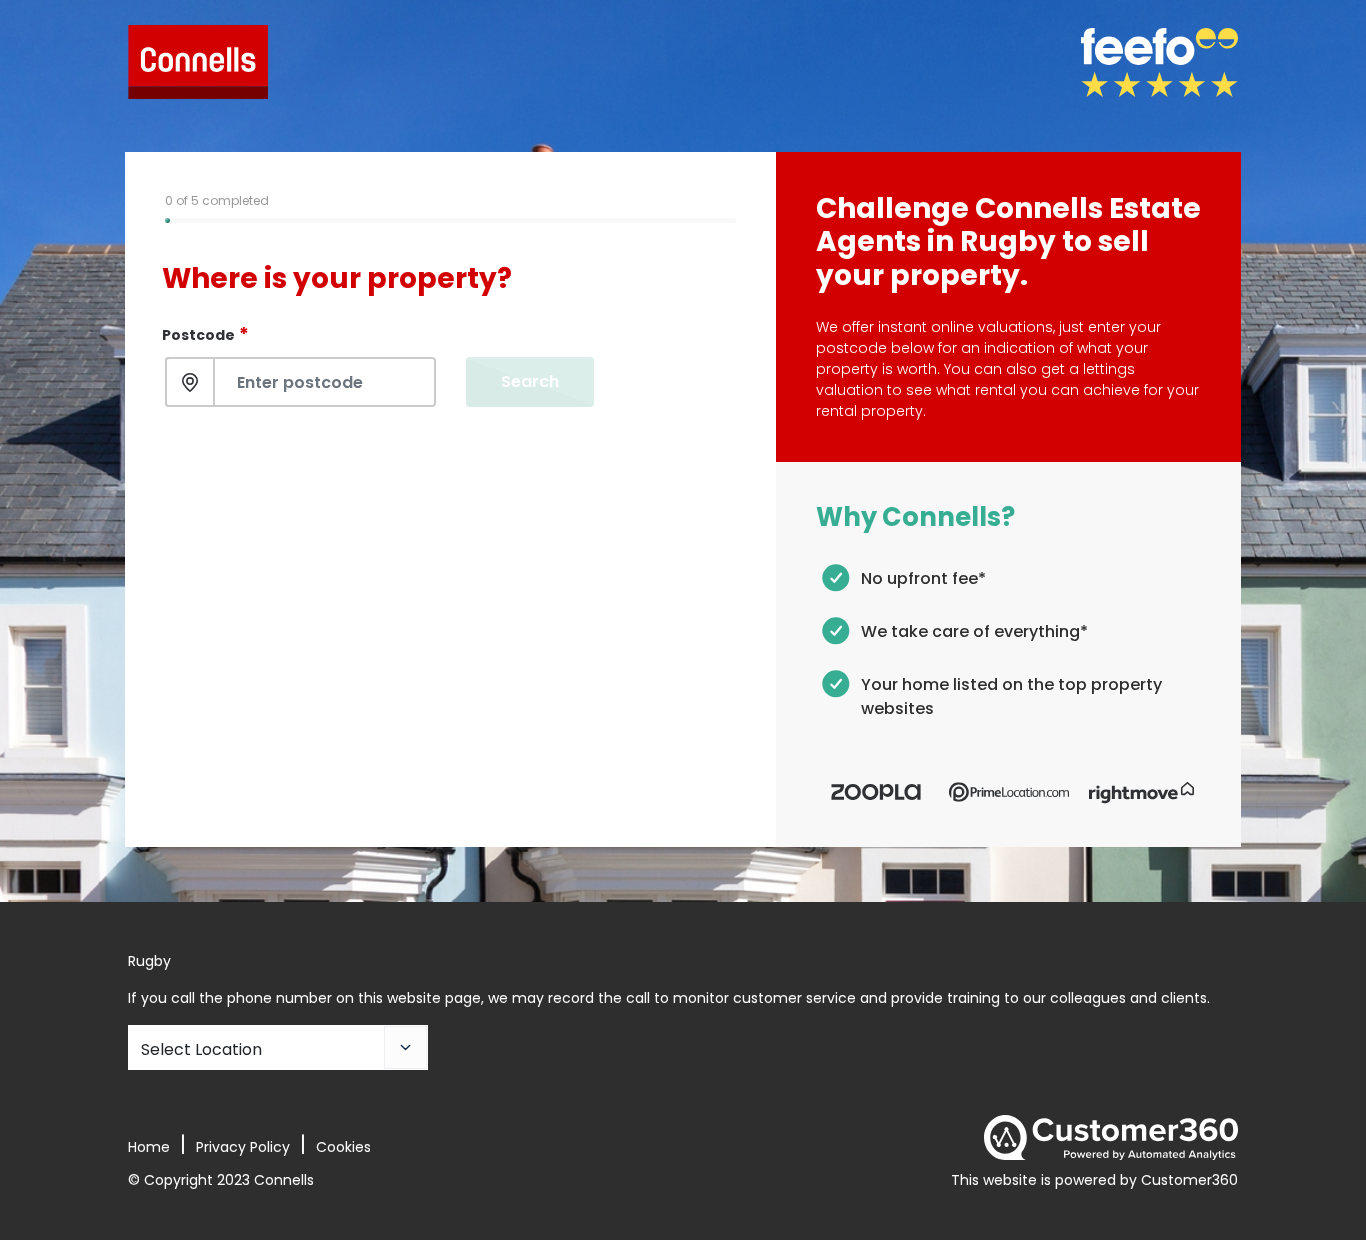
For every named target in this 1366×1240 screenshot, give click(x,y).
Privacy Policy (243, 1147)
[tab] (222, 220)
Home (149, 1147)
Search (530, 381)
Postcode (205, 333)
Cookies (343, 1147)
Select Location (201, 1049)
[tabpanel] (450, 323)
